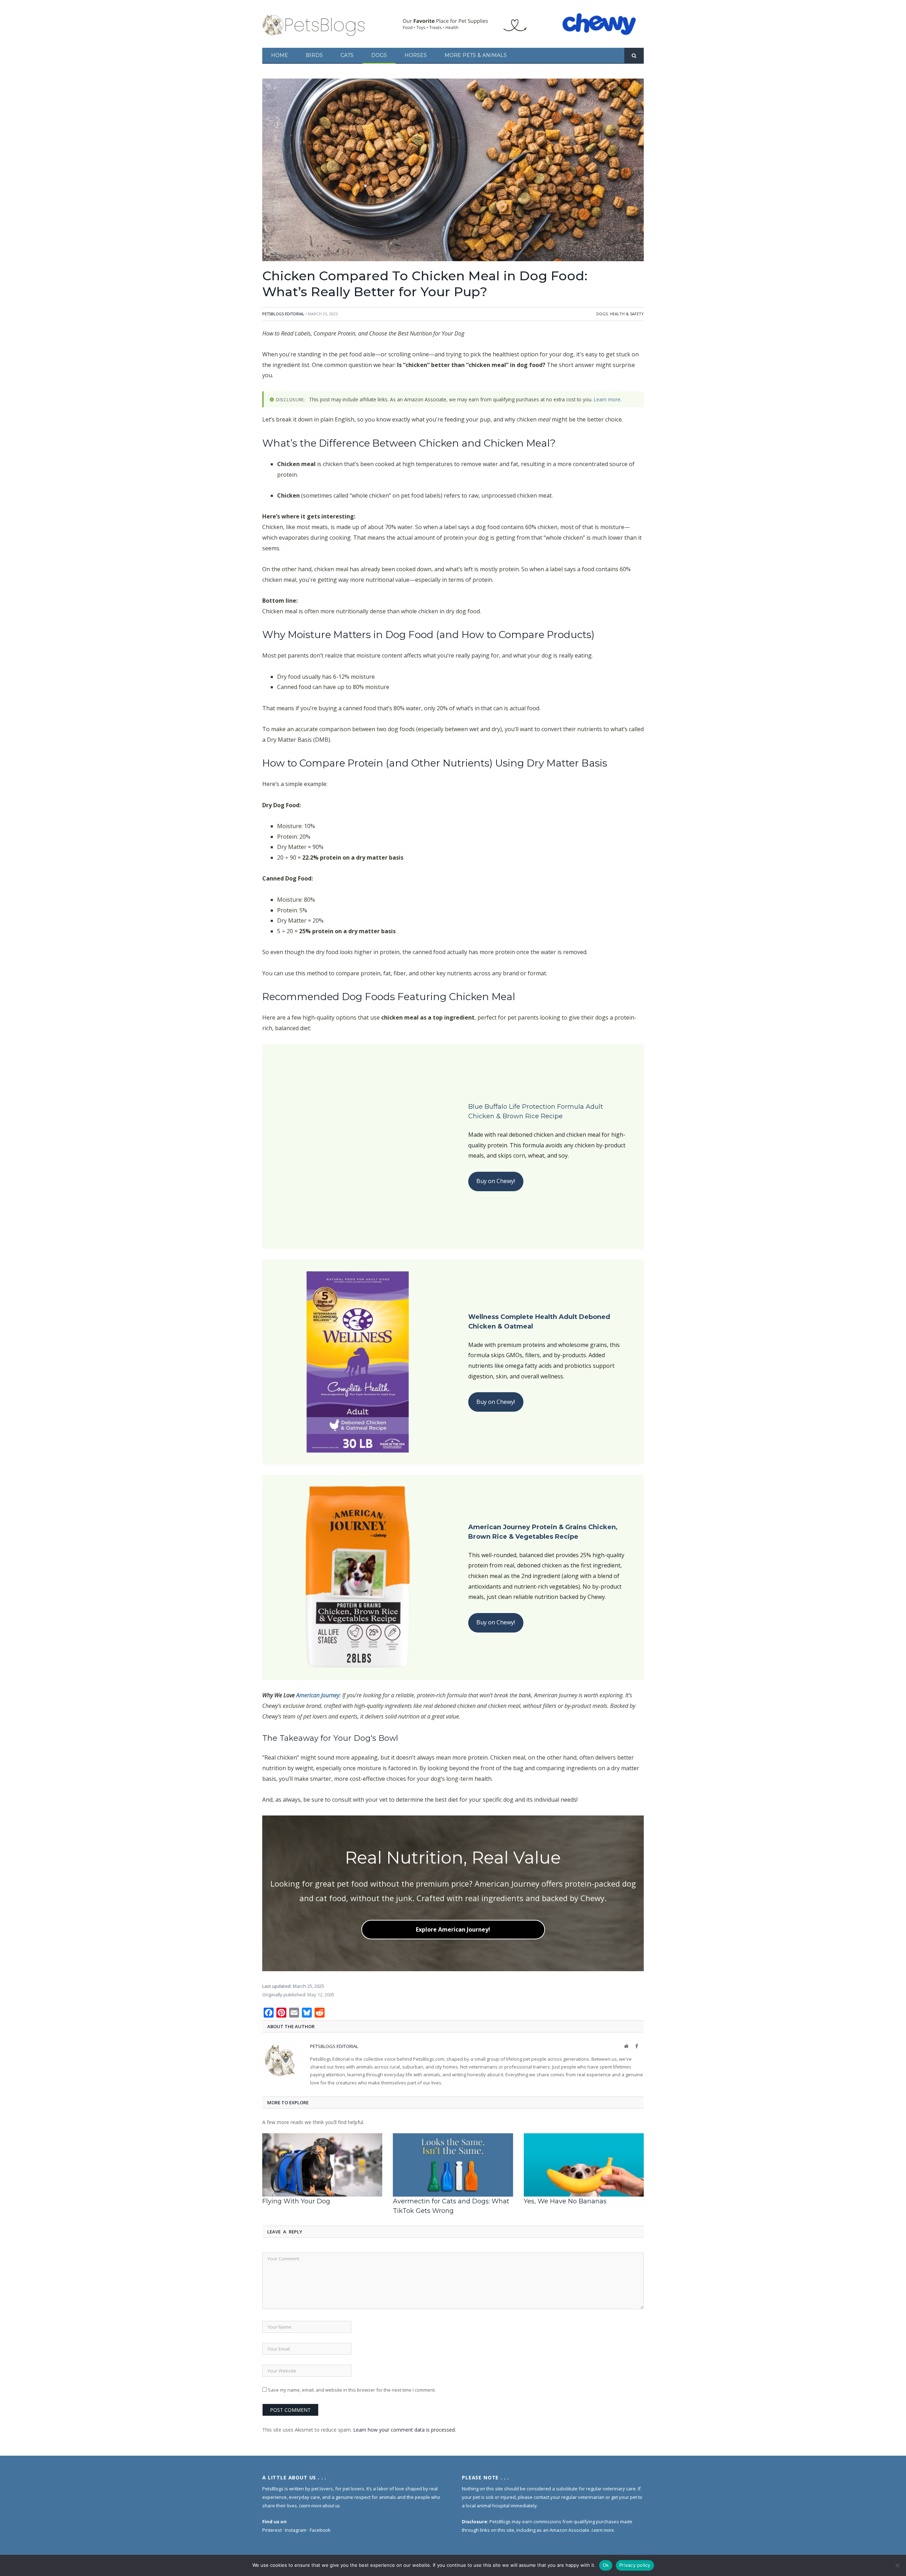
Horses (416, 55)
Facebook (320, 2530)
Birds (314, 55)
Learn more (607, 399)
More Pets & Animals (476, 55)
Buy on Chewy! (496, 1181)
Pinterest (272, 2530)
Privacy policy (635, 2565)
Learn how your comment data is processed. (405, 2430)
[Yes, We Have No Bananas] (584, 2165)
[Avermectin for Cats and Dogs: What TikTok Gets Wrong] (453, 2165)
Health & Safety (627, 314)
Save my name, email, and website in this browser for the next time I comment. (352, 2390)
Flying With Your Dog (296, 2201)
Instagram (296, 2530)
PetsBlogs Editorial (283, 314)
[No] (897, 2565)
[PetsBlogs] (314, 24)
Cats (347, 55)
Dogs (379, 55)
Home (280, 55)
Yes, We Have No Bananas (565, 2201)
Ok (606, 2565)
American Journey (318, 1695)
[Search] (634, 56)
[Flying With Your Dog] (322, 2165)
